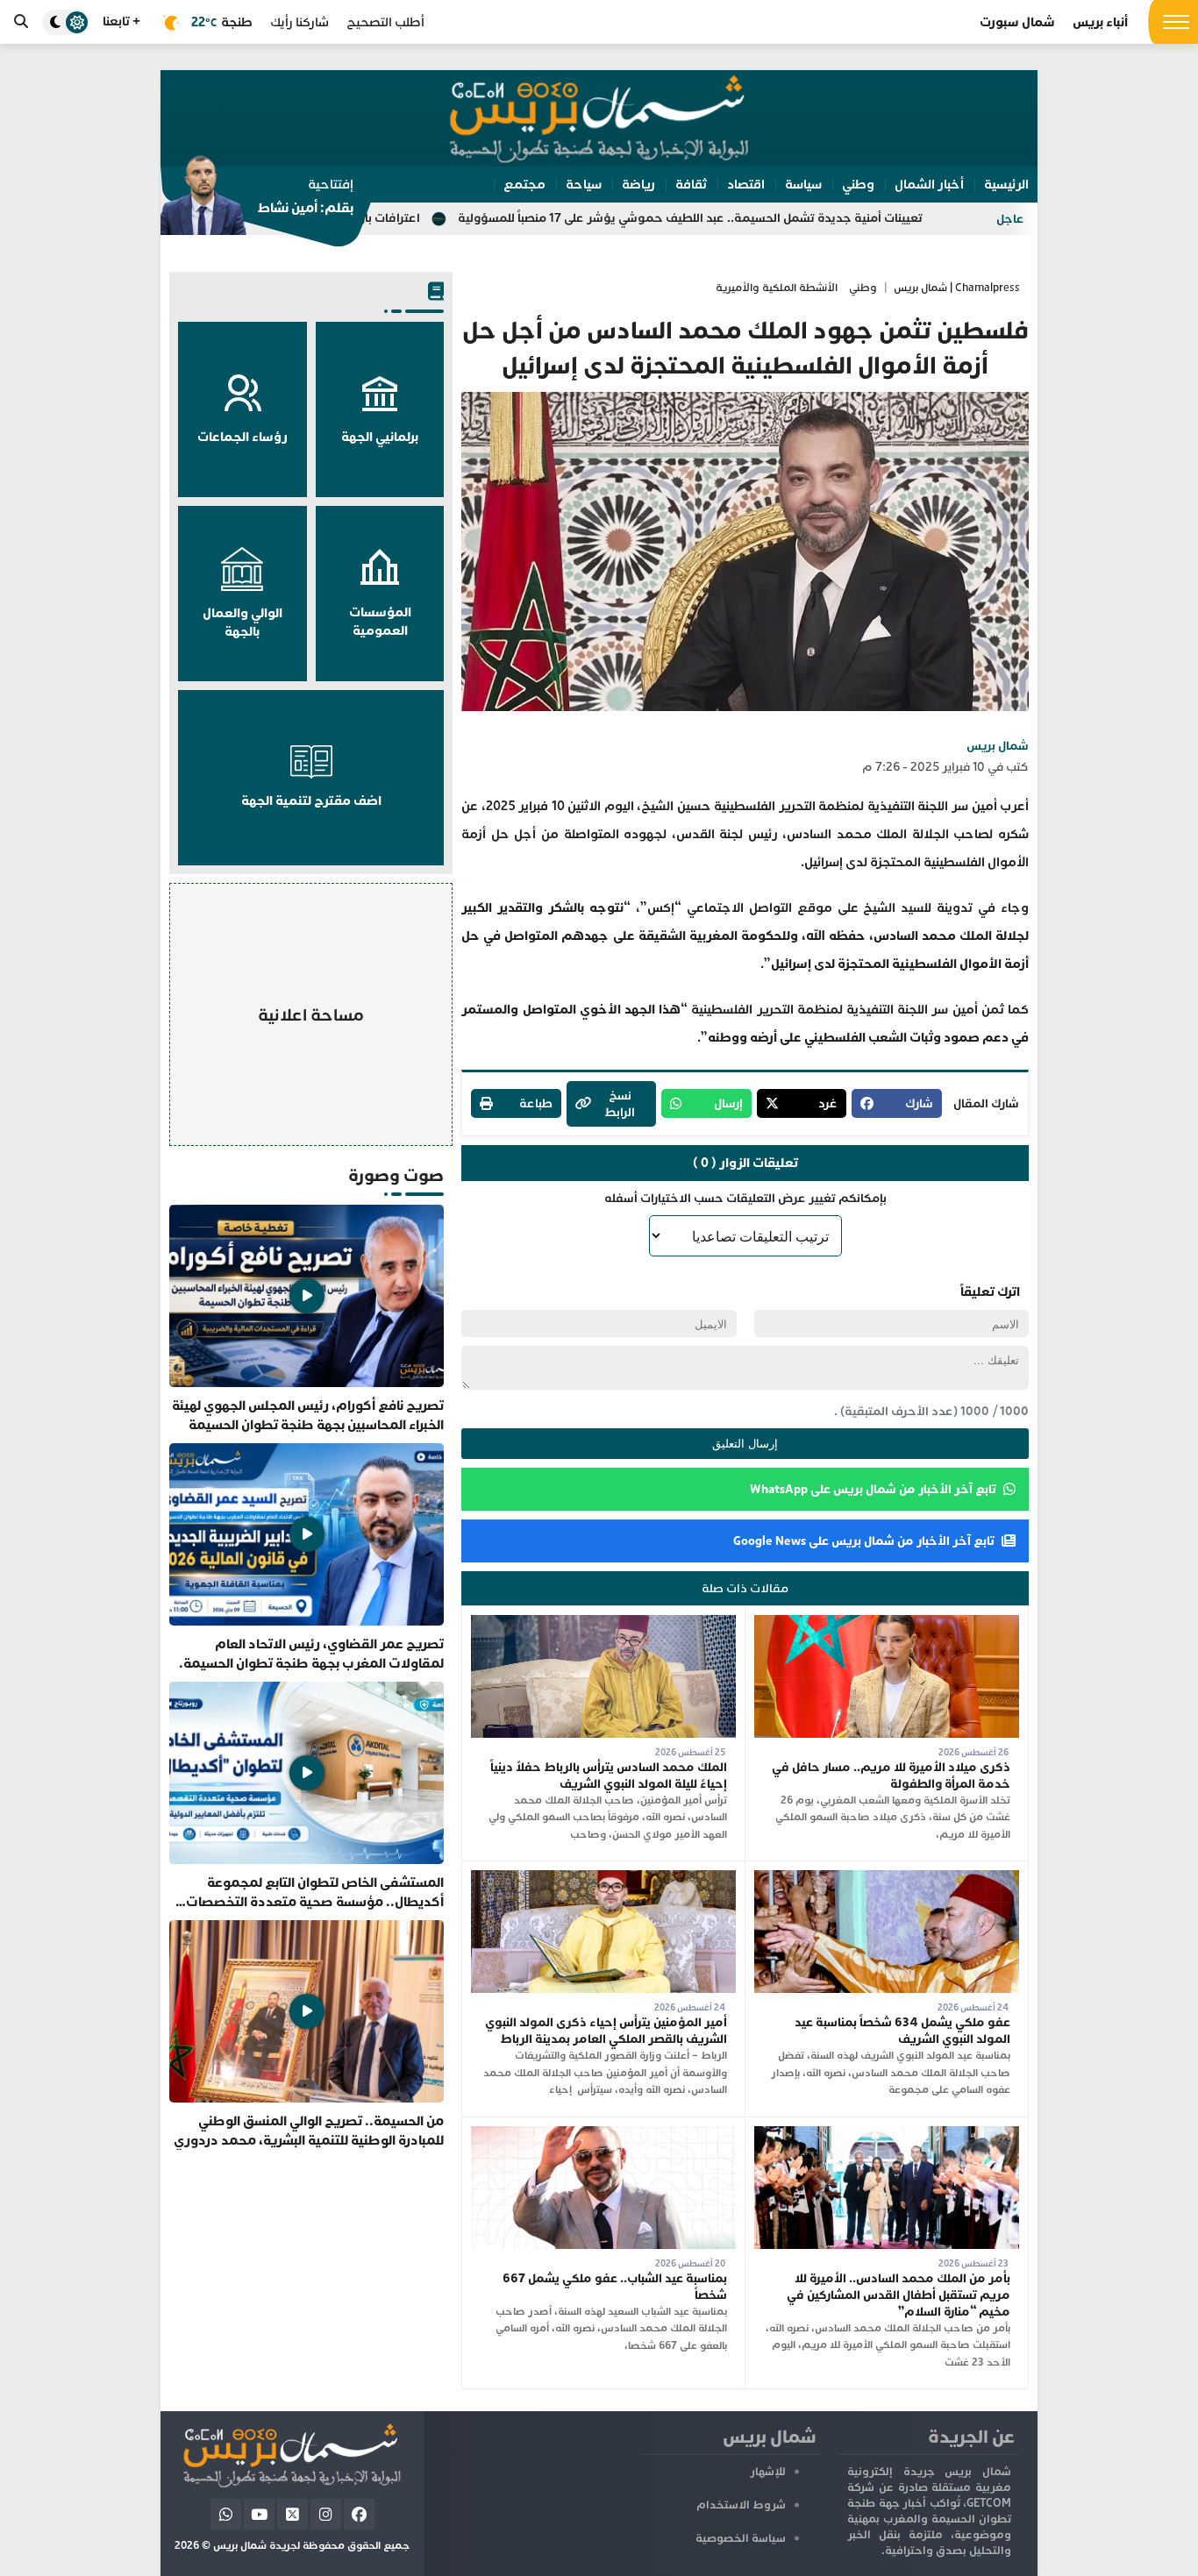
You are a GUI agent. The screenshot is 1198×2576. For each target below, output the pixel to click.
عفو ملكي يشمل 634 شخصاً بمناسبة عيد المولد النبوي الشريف (902, 2031)
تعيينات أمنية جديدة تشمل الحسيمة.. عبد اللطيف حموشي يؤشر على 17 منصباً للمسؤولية (809, 218)
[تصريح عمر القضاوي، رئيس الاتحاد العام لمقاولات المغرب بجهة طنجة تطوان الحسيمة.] (307, 1558)
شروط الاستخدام (741, 2505)
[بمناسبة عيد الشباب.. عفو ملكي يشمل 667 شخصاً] (603, 2135)
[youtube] (259, 2514)
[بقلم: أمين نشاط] (257, 201)
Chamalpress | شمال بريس (957, 288)
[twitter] (292, 2514)
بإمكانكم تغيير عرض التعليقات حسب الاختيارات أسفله (745, 1198)
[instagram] (326, 2514)
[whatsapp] (226, 2514)
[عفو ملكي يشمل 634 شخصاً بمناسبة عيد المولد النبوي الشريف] (887, 1879)
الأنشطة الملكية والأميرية (777, 288)
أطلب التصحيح (385, 22)
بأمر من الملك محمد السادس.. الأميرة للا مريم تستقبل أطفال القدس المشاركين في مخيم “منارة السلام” (898, 2295)
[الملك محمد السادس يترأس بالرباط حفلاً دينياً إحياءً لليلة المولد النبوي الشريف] (603, 1623)
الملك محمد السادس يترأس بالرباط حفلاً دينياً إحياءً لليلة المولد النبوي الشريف (609, 1775)
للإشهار (768, 2472)
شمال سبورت (1017, 22)
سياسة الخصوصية (741, 2538)
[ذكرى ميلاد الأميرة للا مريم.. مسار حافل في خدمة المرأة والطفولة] (887, 1623)
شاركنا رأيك (299, 22)
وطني (863, 288)
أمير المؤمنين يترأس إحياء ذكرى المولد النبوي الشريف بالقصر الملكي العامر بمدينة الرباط (606, 2031)
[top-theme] (66, 22)
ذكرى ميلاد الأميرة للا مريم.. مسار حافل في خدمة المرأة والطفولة (891, 1775)
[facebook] (359, 2514)
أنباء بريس (1100, 22)
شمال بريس (998, 746)
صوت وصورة (396, 1175)
